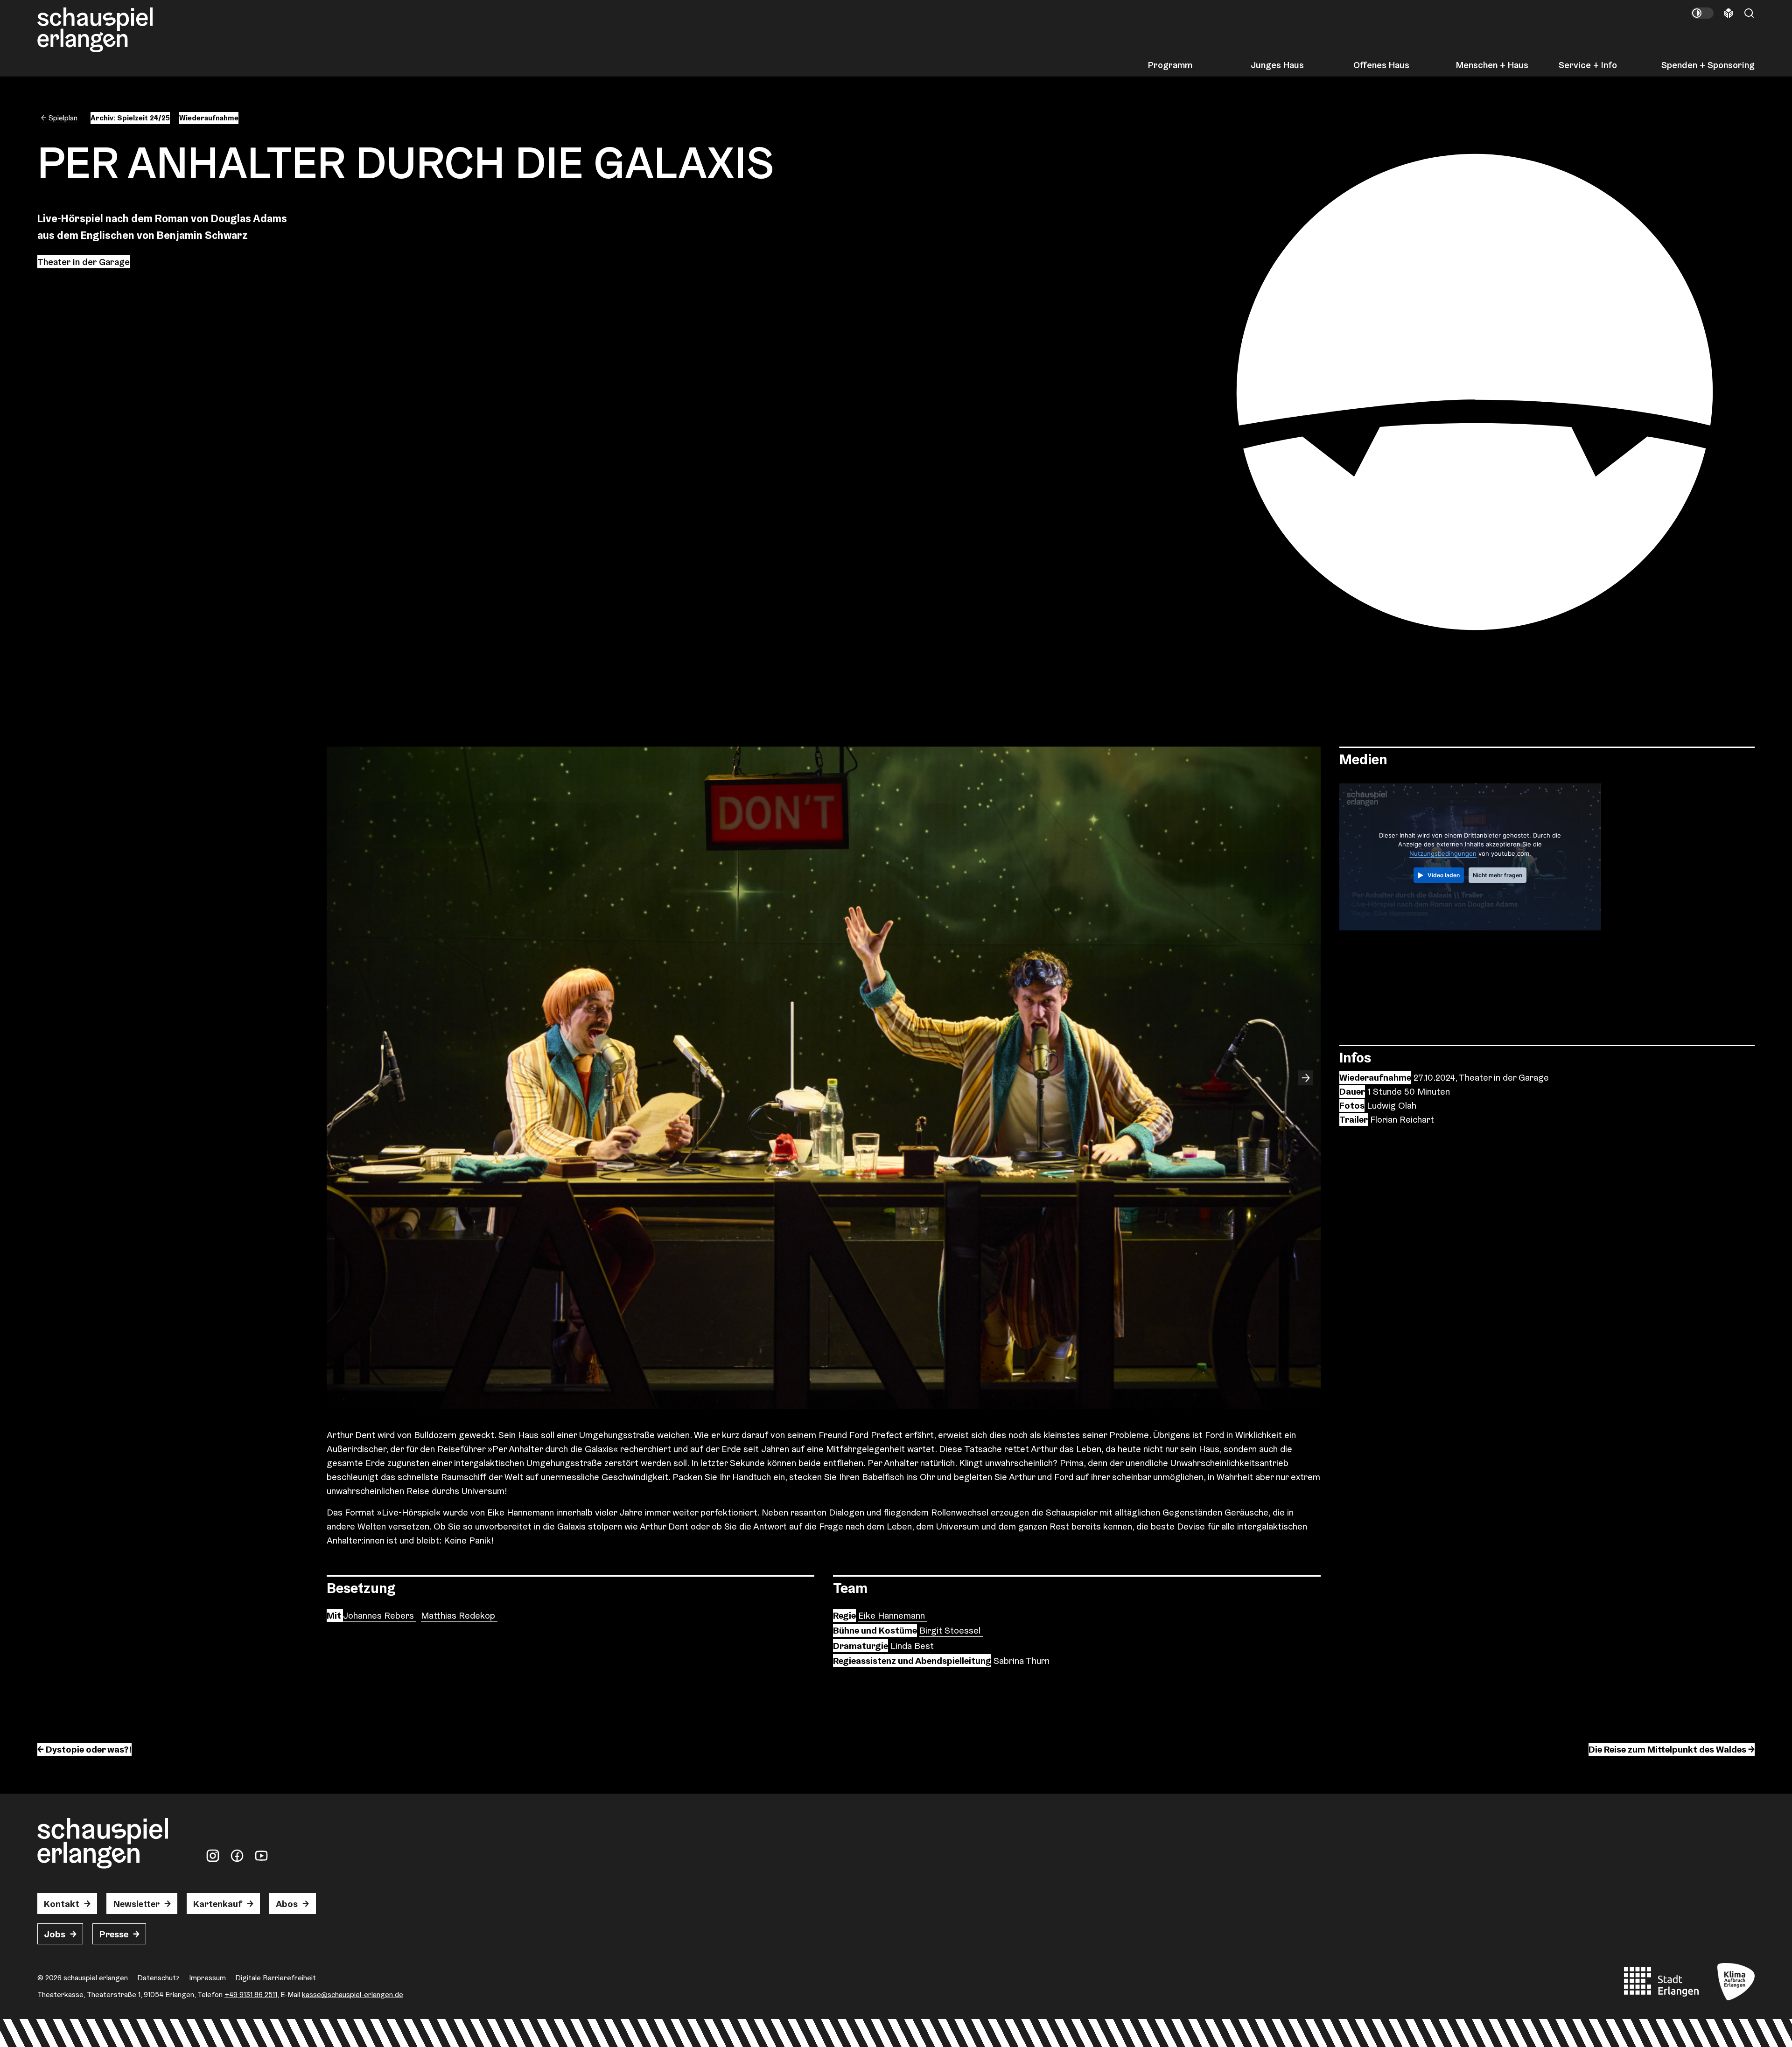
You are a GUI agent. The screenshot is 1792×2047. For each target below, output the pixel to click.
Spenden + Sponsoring (1708, 65)
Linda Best (913, 1646)
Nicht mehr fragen (1498, 875)
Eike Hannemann (893, 1615)
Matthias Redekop (459, 1615)
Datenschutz (158, 1978)
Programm (1170, 65)
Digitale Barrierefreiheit (276, 1978)
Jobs (55, 1934)
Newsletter (136, 1904)
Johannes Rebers (380, 1615)
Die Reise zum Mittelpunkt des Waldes (1667, 1749)
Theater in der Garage (84, 262)
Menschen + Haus (1492, 65)
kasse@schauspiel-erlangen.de (353, 1995)
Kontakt (62, 1904)
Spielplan (63, 118)
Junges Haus (1277, 65)
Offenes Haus (1381, 65)
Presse (114, 1934)
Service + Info (1588, 65)
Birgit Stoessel (951, 1630)
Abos (287, 1904)
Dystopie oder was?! (89, 1749)
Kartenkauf (218, 1904)
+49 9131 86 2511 (251, 1995)
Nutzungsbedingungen (1443, 853)
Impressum (207, 1978)
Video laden (1444, 875)
